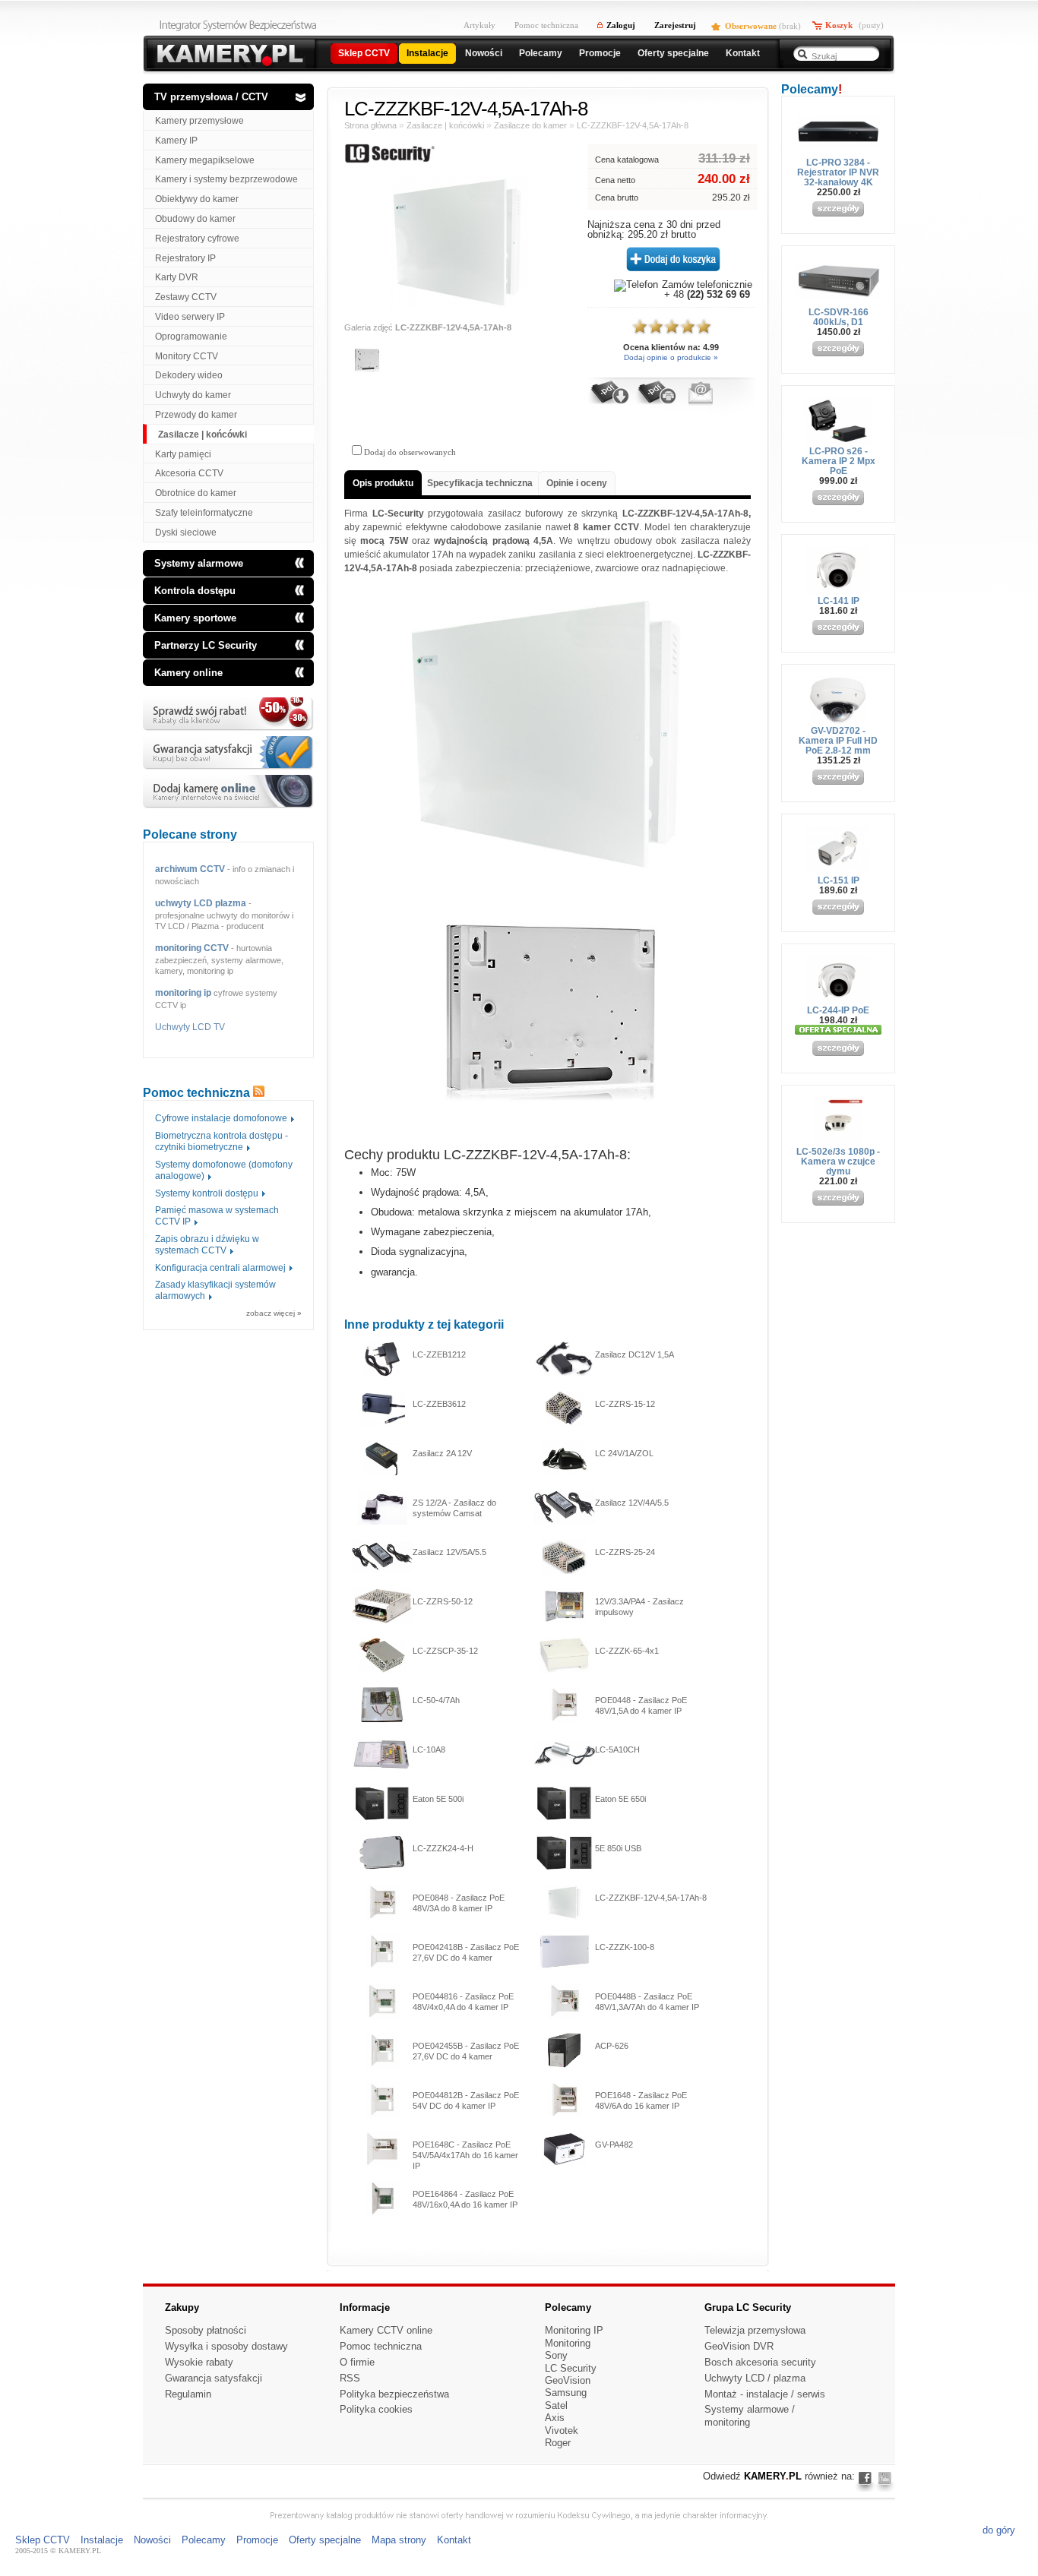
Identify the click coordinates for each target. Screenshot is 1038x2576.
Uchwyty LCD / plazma (755, 2378)
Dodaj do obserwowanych (409, 452)
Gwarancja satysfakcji (214, 2378)
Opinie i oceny (577, 483)
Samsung (566, 2393)
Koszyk (839, 25)
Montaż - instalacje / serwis (765, 2394)
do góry (999, 2530)
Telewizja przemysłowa (755, 2330)
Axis (555, 2418)
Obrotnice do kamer (196, 493)
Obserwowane (751, 26)
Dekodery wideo (189, 375)
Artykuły (479, 25)
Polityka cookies (376, 2409)
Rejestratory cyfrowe (197, 239)
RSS (350, 2378)
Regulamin (188, 2394)
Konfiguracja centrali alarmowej (220, 1268)
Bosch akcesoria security (760, 2362)
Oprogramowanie (191, 337)
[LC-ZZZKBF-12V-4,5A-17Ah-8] (458, 306)
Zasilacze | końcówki (203, 435)
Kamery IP (176, 141)
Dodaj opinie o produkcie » (671, 357)
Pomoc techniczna (546, 25)
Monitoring (568, 2343)
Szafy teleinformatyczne (204, 513)
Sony (556, 2355)
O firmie (357, 2362)
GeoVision (568, 2380)
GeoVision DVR (739, 2346)
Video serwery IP (190, 317)
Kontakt (454, 2540)
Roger (558, 2443)
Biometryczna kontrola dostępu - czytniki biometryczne (222, 1141)
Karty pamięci (183, 454)
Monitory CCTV (187, 356)
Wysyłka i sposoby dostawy (226, 2346)
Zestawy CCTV (186, 297)
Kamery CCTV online (386, 2330)
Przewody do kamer (196, 415)
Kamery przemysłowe (199, 121)
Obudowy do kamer (195, 219)
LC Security (571, 2368)
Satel (556, 2405)
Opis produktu (383, 483)
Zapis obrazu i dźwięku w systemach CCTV (207, 1245)
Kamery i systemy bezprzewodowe (226, 179)
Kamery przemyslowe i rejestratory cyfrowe (228, 55)
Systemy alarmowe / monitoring (750, 2416)
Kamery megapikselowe (205, 160)
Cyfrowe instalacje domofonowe (221, 1118)
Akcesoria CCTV (189, 473)
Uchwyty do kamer (193, 395)
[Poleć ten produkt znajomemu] (700, 403)
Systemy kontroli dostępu (207, 1193)
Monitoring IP (574, 2330)
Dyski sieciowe (186, 533)
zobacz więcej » (274, 1313)
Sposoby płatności (206, 2330)
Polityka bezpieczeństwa (394, 2394)
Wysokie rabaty (199, 2362)
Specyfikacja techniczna (480, 483)
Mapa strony (399, 2540)
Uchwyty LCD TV (190, 1027)
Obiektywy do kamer (197, 199)
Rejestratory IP (185, 258)
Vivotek (562, 2431)
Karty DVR (177, 277)
